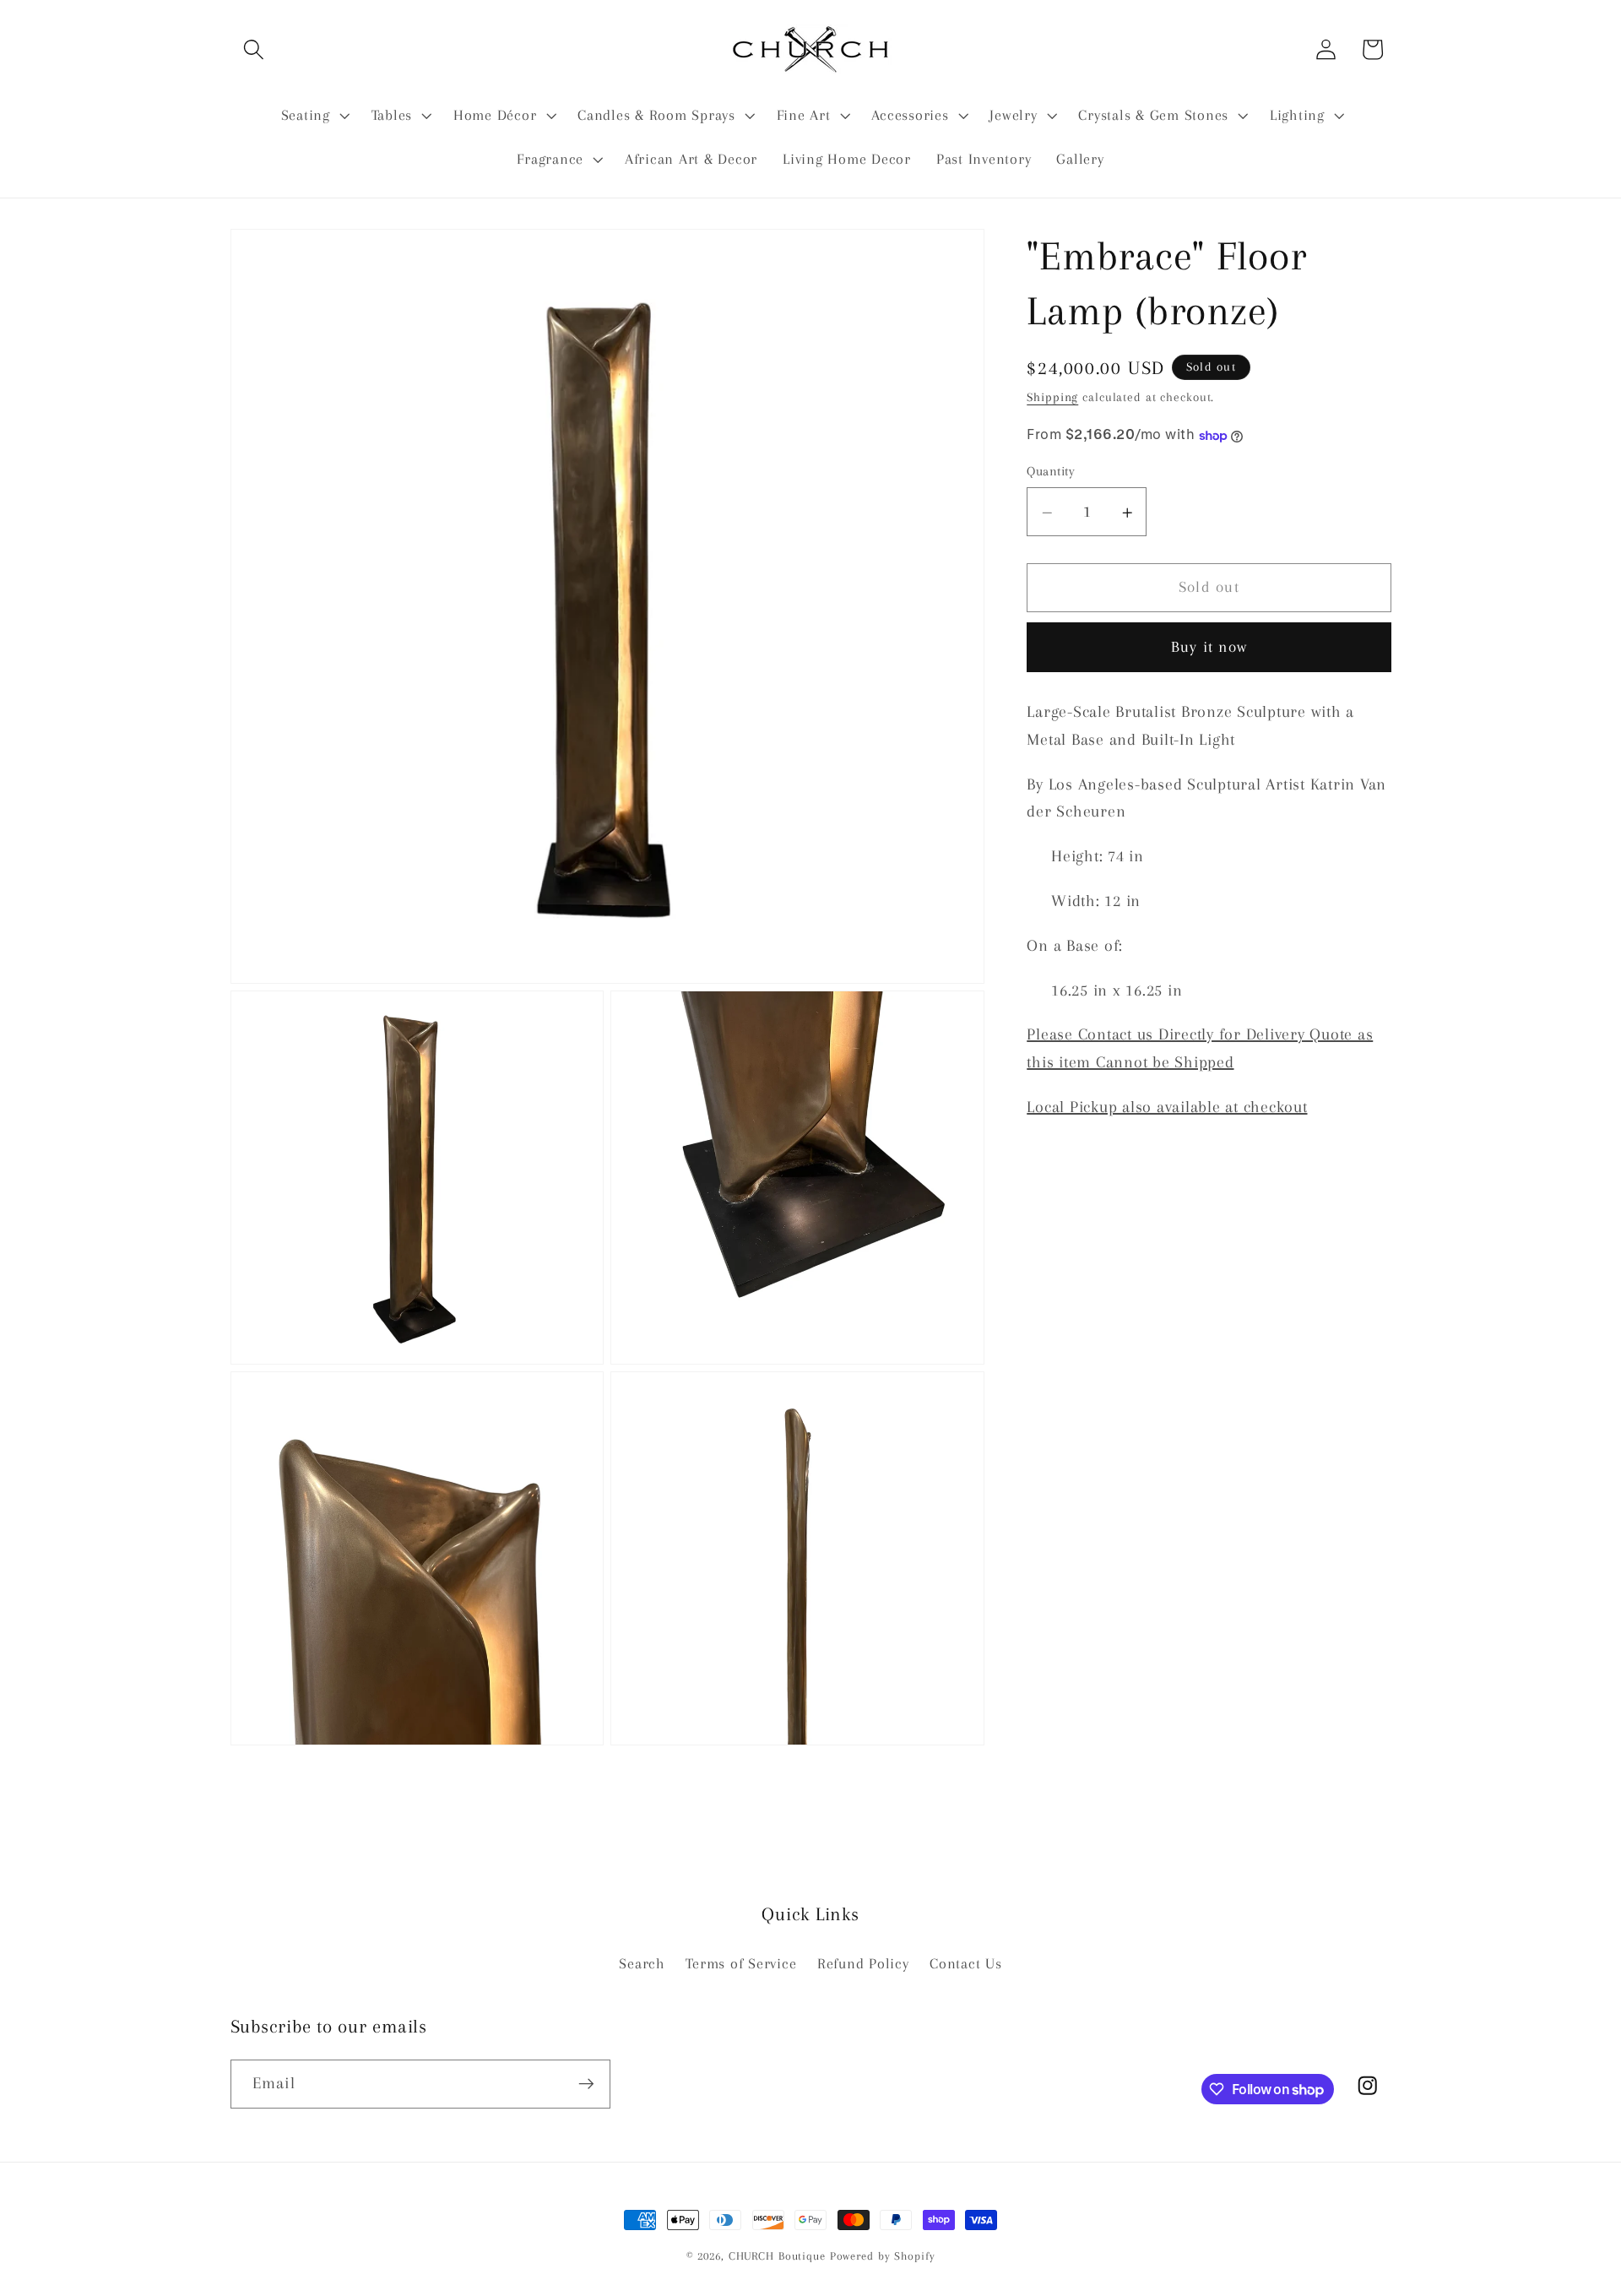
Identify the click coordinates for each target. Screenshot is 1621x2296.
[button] (254, 49)
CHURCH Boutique (777, 2256)
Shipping (1052, 397)
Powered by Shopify (883, 2256)
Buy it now (1209, 648)
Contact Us (966, 1964)
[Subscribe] (586, 2084)
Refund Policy (863, 1964)
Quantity (1051, 471)
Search (642, 1964)
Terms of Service (741, 1964)
